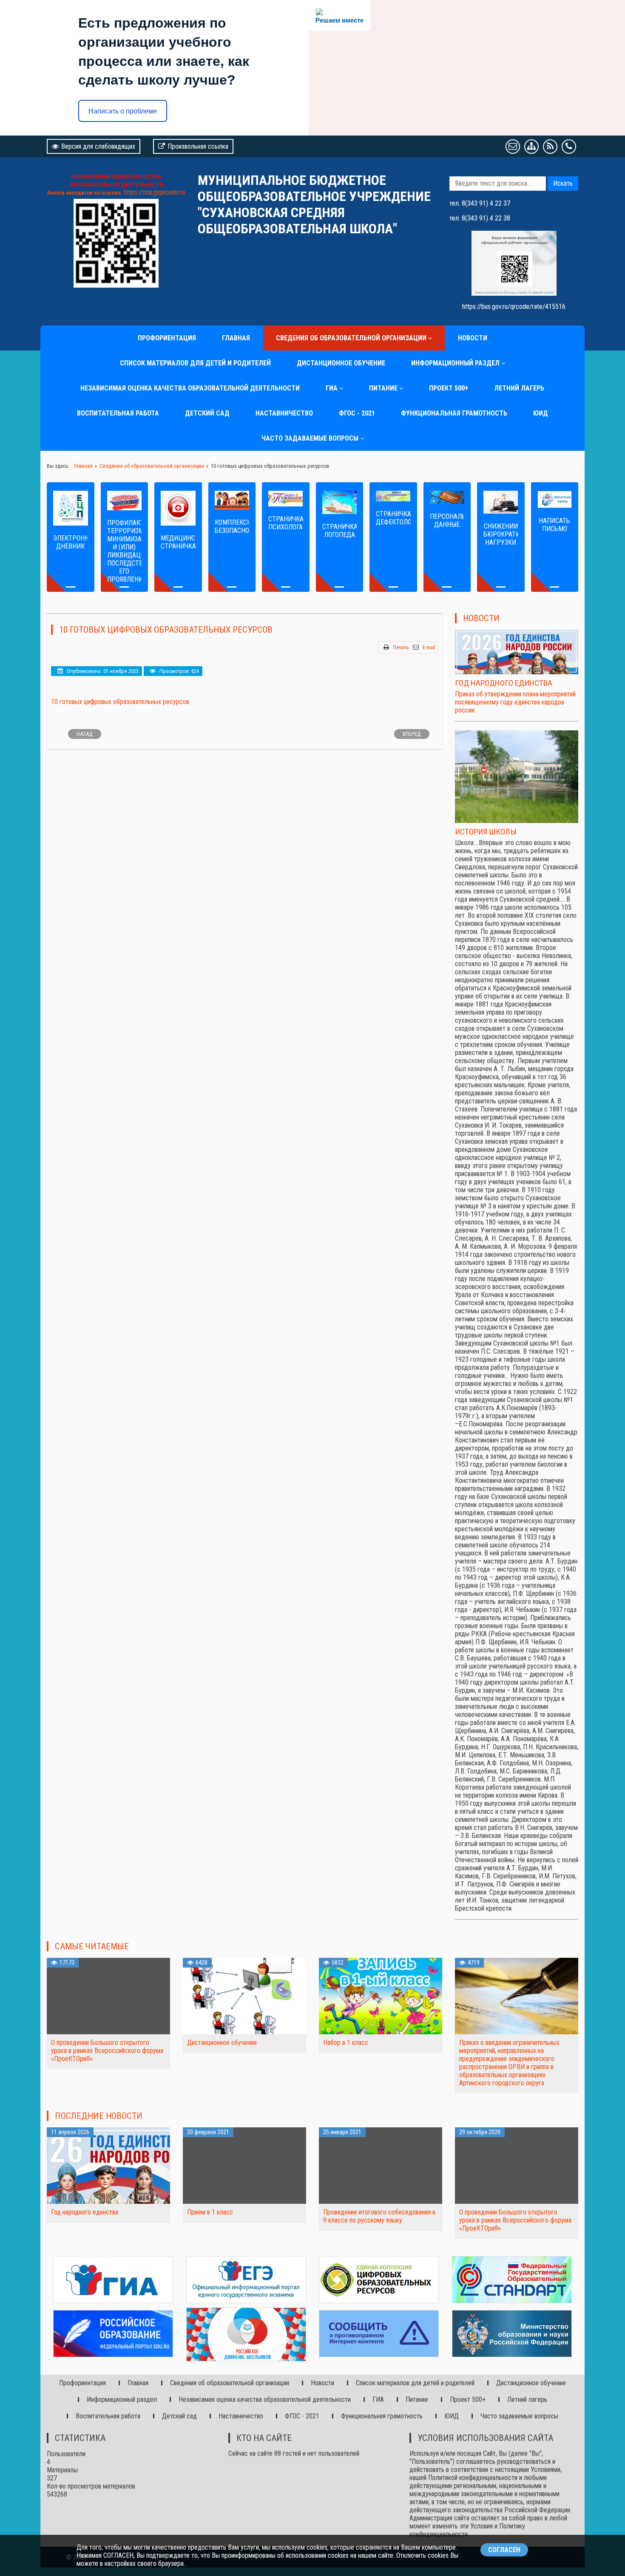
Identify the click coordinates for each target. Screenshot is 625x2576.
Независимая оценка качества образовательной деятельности (190, 388)
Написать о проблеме (123, 111)
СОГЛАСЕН (504, 2550)
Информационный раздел (455, 363)
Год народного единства (504, 683)
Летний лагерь (519, 388)
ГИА (332, 388)
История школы (486, 832)
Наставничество (284, 413)
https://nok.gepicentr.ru (154, 192)
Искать (563, 183)
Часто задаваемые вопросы (310, 438)
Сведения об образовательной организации (351, 338)
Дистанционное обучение (341, 363)
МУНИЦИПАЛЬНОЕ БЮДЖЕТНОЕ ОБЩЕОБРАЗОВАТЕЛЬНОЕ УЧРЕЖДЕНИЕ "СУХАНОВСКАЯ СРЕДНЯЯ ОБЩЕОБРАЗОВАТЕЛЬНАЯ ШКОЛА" (314, 204)
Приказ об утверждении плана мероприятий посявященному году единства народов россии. (515, 702)
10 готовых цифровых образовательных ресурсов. (121, 702)
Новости (473, 338)
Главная (236, 338)
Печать (401, 647)
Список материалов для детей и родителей (195, 363)
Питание (383, 388)
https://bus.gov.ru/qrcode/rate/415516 (514, 307)
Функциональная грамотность (454, 413)
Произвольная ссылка (198, 146)
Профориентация (167, 338)
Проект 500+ (449, 388)
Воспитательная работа (118, 413)
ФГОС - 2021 (357, 413)
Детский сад (207, 413)
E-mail (429, 647)
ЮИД (541, 413)
